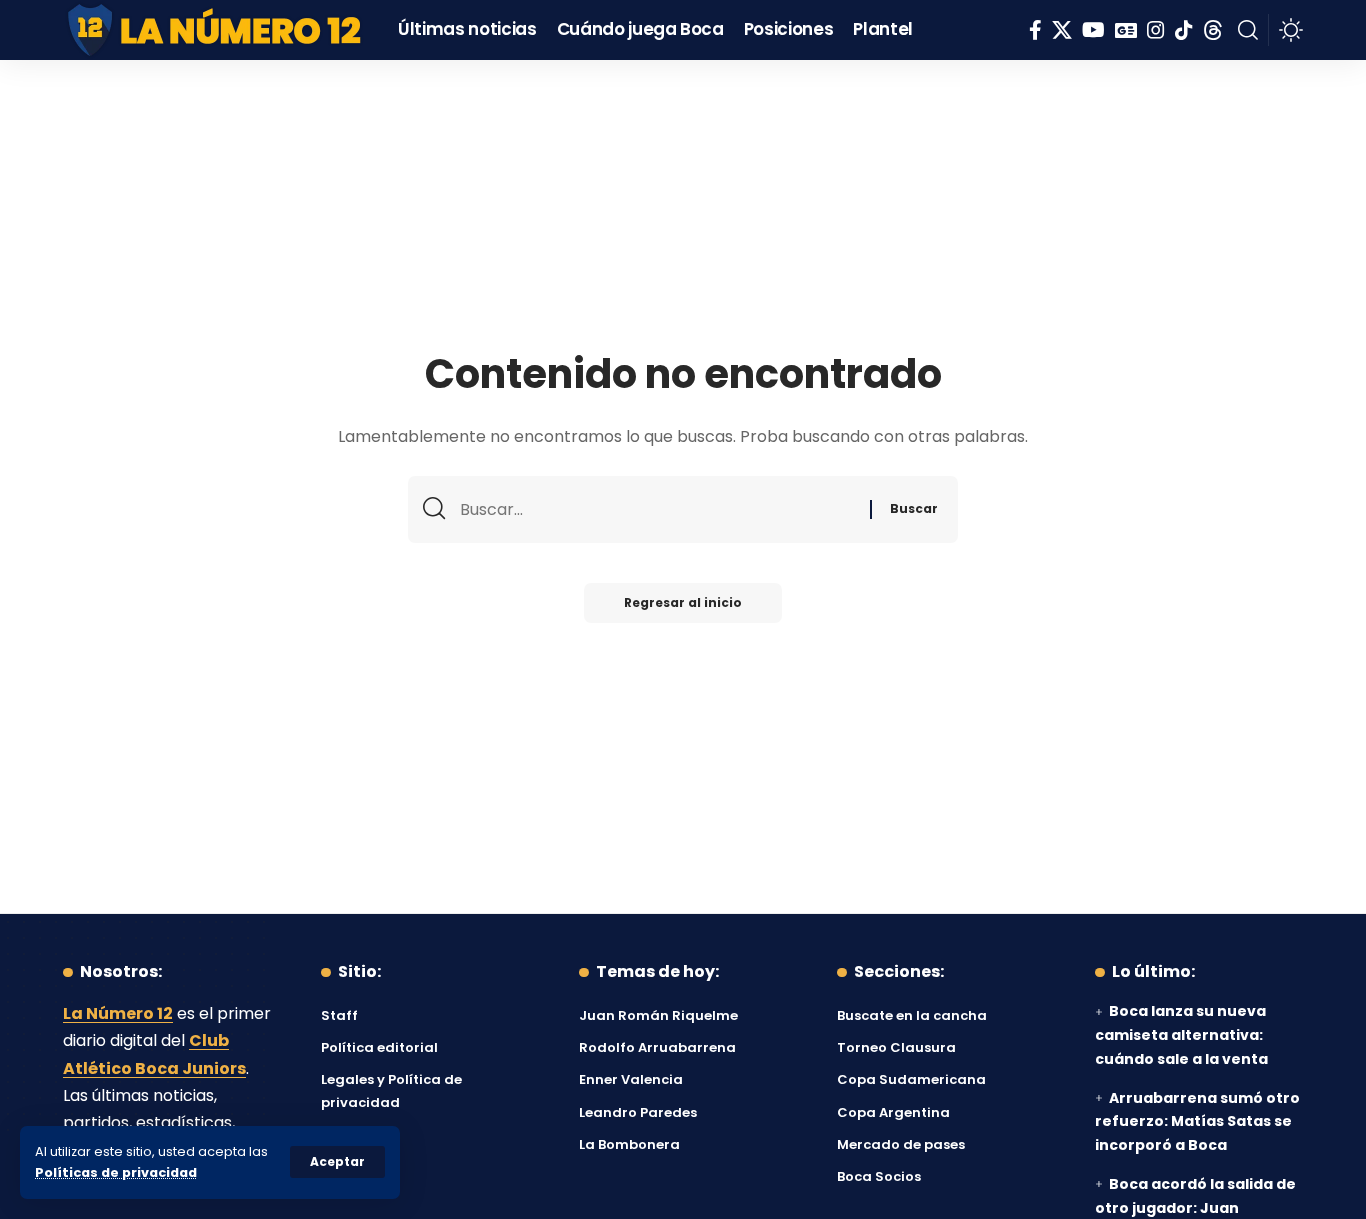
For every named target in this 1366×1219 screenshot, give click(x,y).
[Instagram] (1156, 30)
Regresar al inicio (683, 602)
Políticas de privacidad (116, 1172)
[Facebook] (1035, 30)
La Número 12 (118, 1013)
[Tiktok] (1184, 30)
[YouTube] (1093, 30)
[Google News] (1126, 30)
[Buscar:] (657, 509)
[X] (1062, 30)
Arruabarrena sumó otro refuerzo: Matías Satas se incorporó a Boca (1197, 1122)
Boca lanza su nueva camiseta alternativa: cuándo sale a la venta (1181, 1035)
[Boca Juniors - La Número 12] (215, 30)
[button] (337, 1162)
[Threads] (1213, 30)
